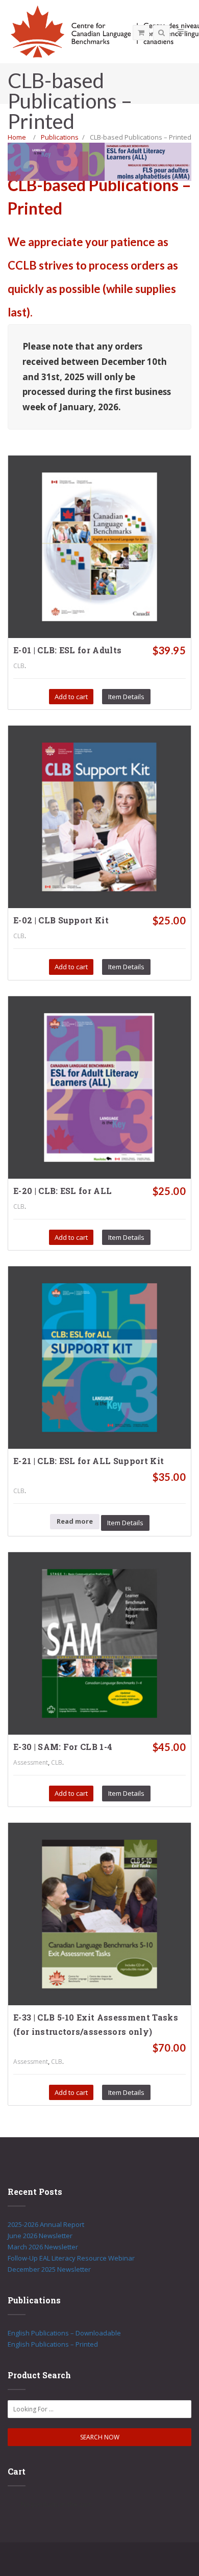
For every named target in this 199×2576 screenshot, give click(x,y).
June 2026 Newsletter (40, 2236)
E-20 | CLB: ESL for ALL (63, 1191)
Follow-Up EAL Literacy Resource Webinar (71, 2258)
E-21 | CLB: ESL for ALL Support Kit (89, 1461)
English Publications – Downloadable (64, 2333)
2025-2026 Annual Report (46, 2224)
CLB (19, 666)
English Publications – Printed (53, 2344)
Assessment (31, 1762)
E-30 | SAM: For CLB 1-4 (63, 1747)
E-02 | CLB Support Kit (61, 920)
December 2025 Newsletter (49, 2269)
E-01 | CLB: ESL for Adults (67, 650)
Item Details (126, 697)
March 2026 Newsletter (43, 2247)
